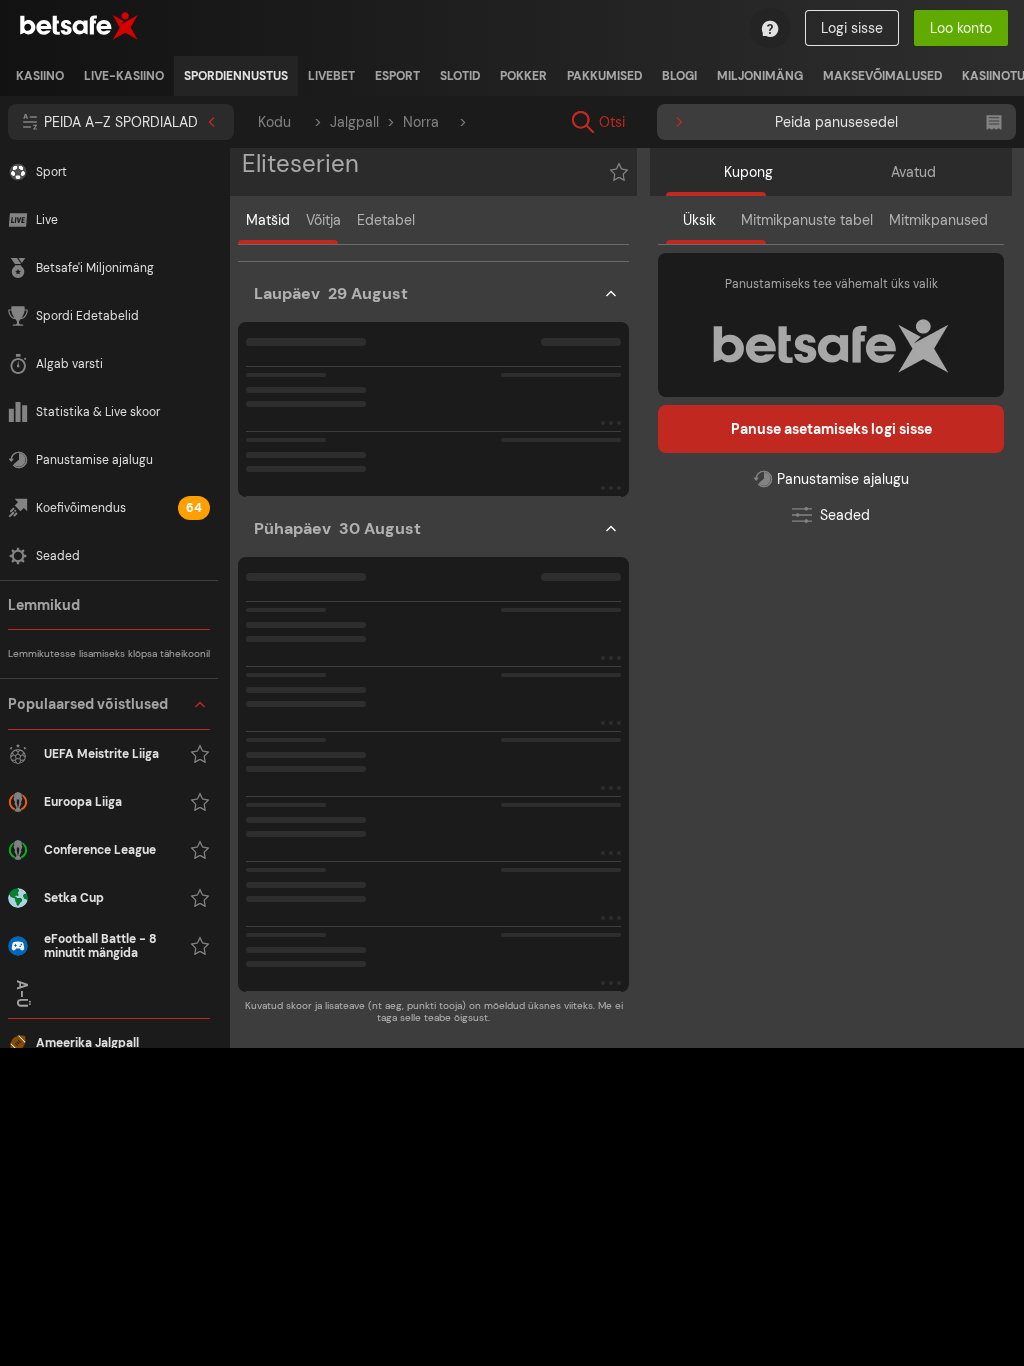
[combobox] (736, 122)
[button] (109, 825)
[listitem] (40, 76)
